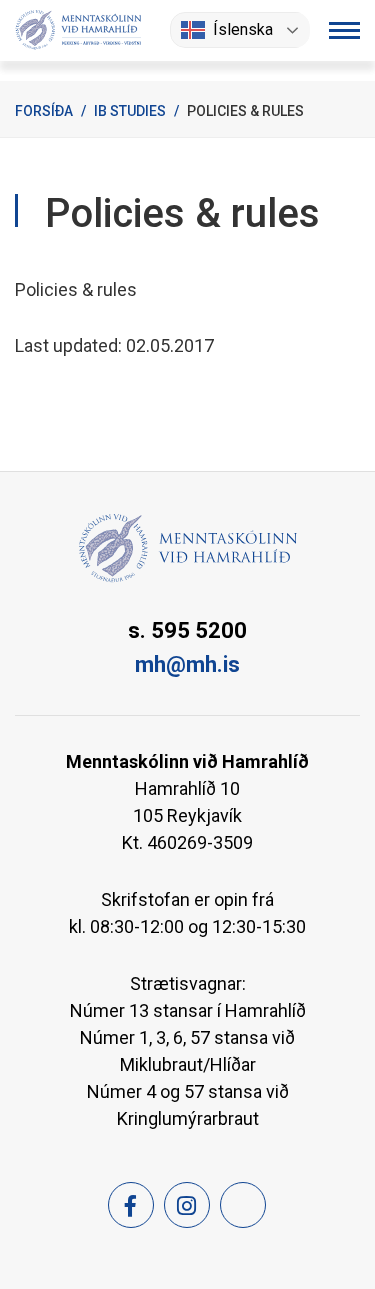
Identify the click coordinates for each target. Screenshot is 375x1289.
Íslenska (243, 29)
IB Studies (130, 111)
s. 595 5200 (187, 630)
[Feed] (243, 1205)
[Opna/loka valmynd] (344, 30)
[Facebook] (131, 1205)
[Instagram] (187, 1205)
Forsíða (44, 111)
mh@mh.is (187, 664)
